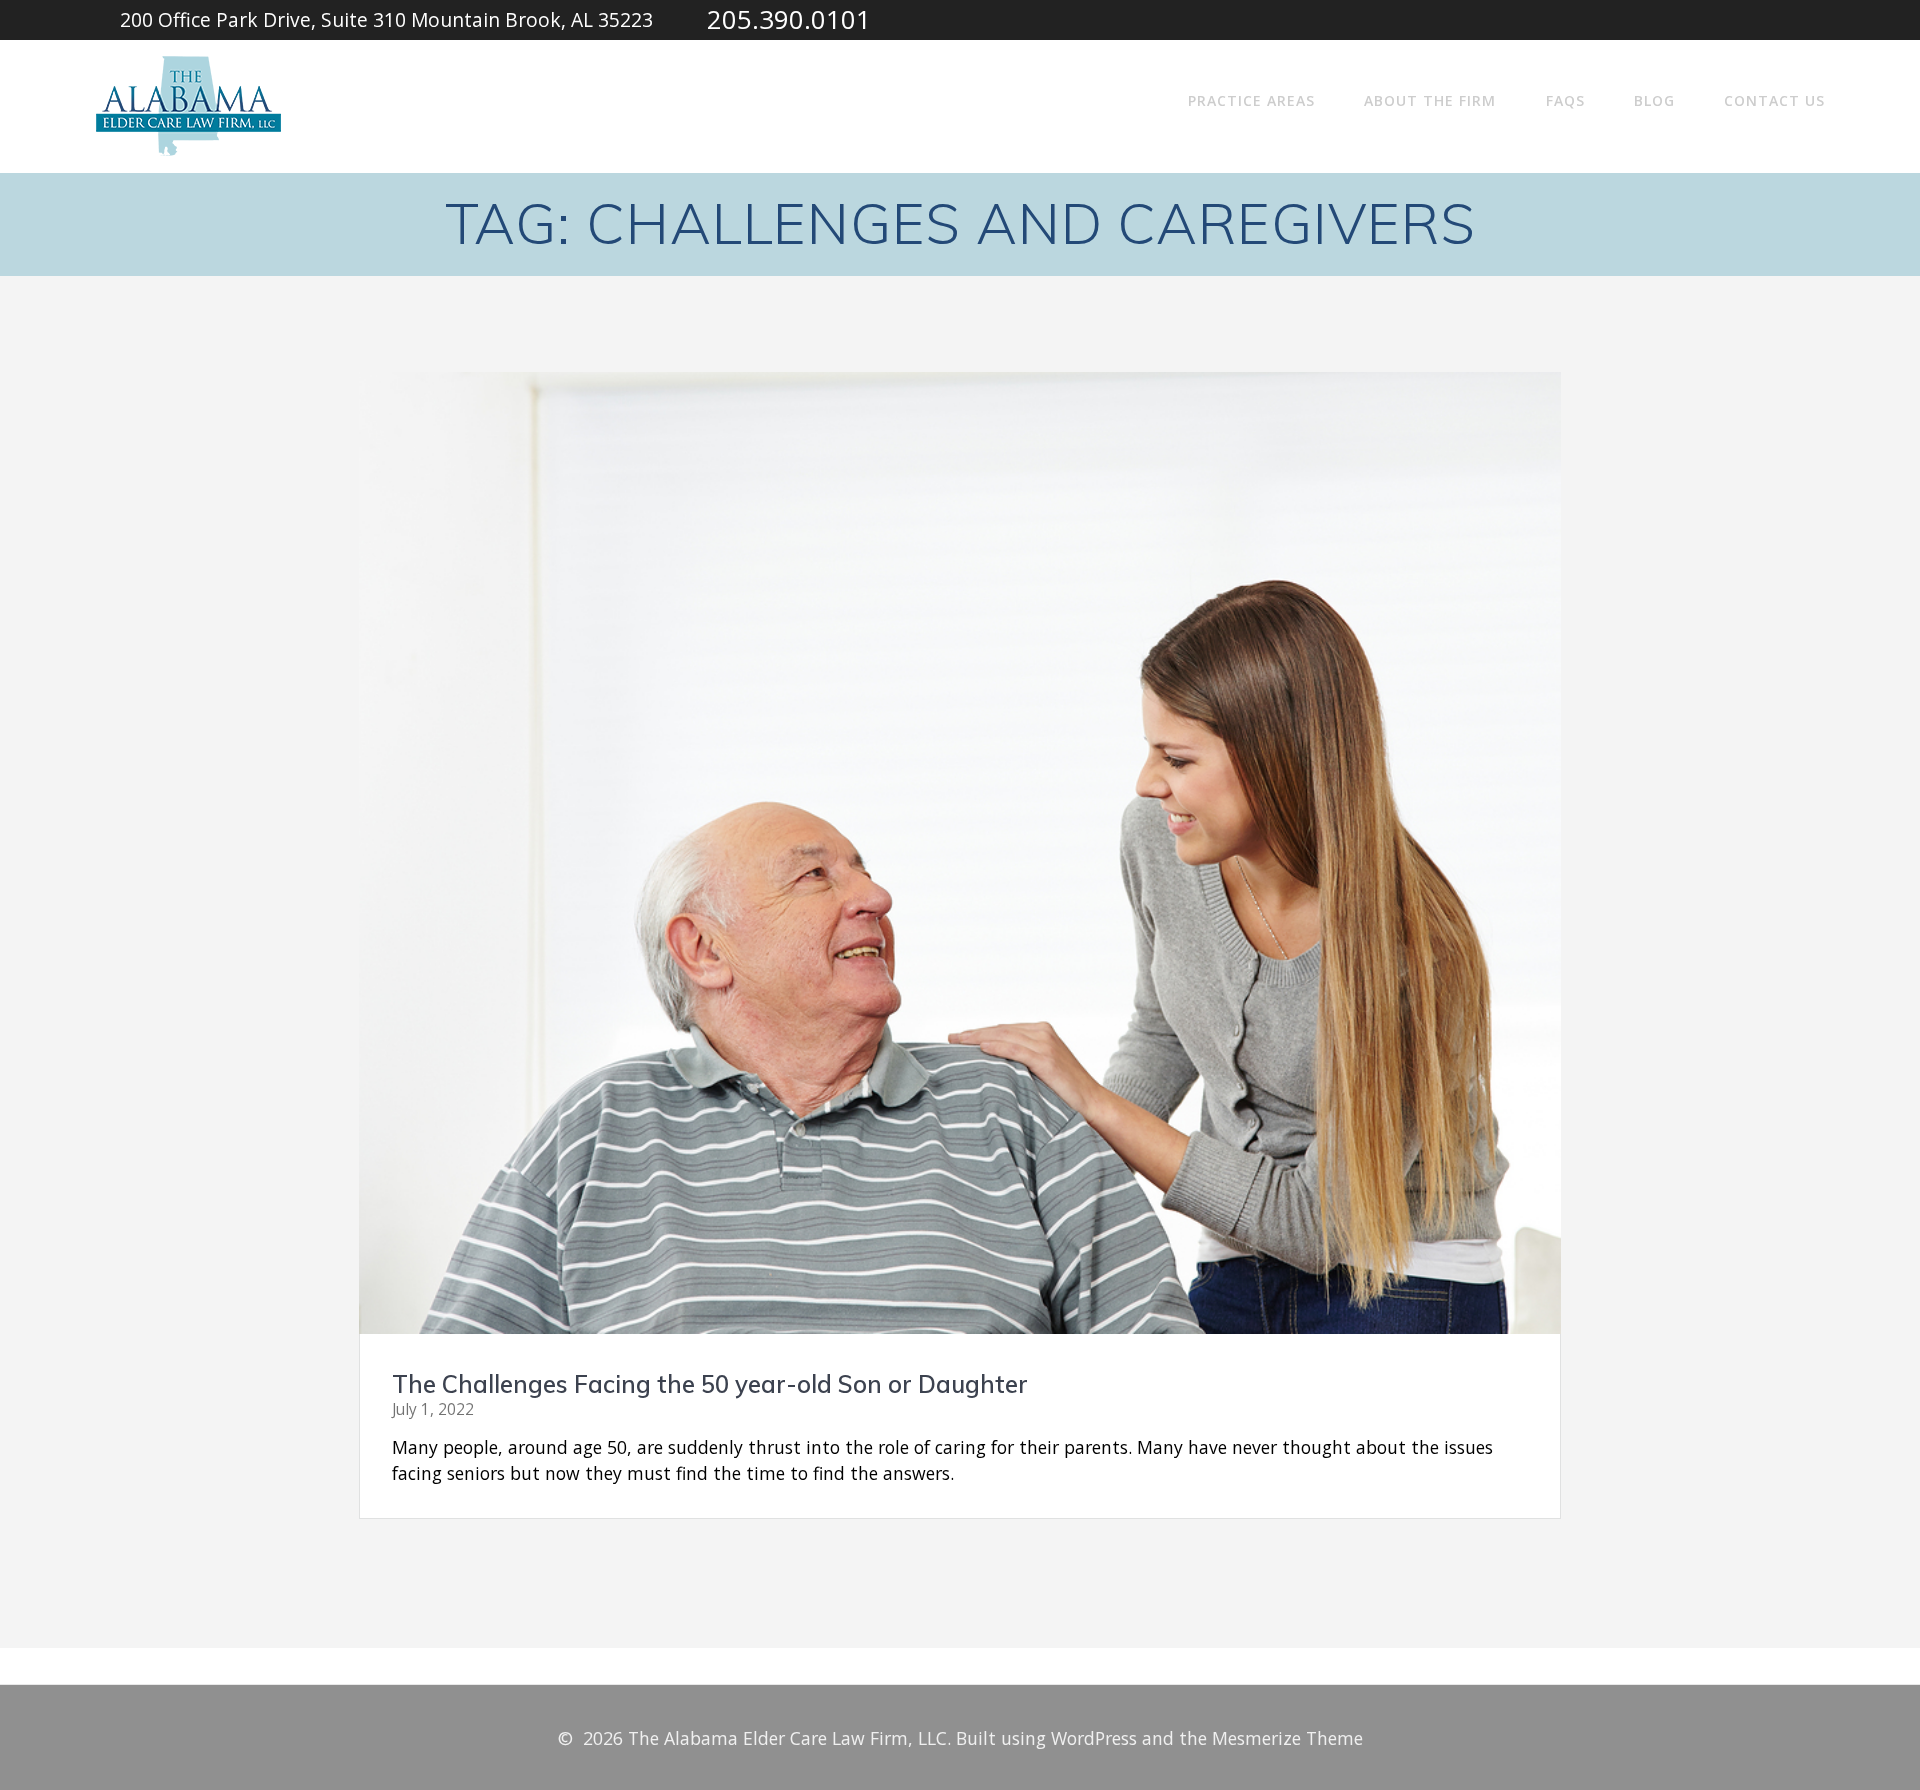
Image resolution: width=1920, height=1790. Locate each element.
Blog (1654, 100)
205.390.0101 (789, 19)
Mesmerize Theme (1287, 1738)
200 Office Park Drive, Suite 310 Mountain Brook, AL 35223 (386, 19)
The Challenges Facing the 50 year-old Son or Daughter (710, 1384)
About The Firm (1430, 100)
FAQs (1565, 100)
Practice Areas (1251, 100)
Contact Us (1774, 100)
